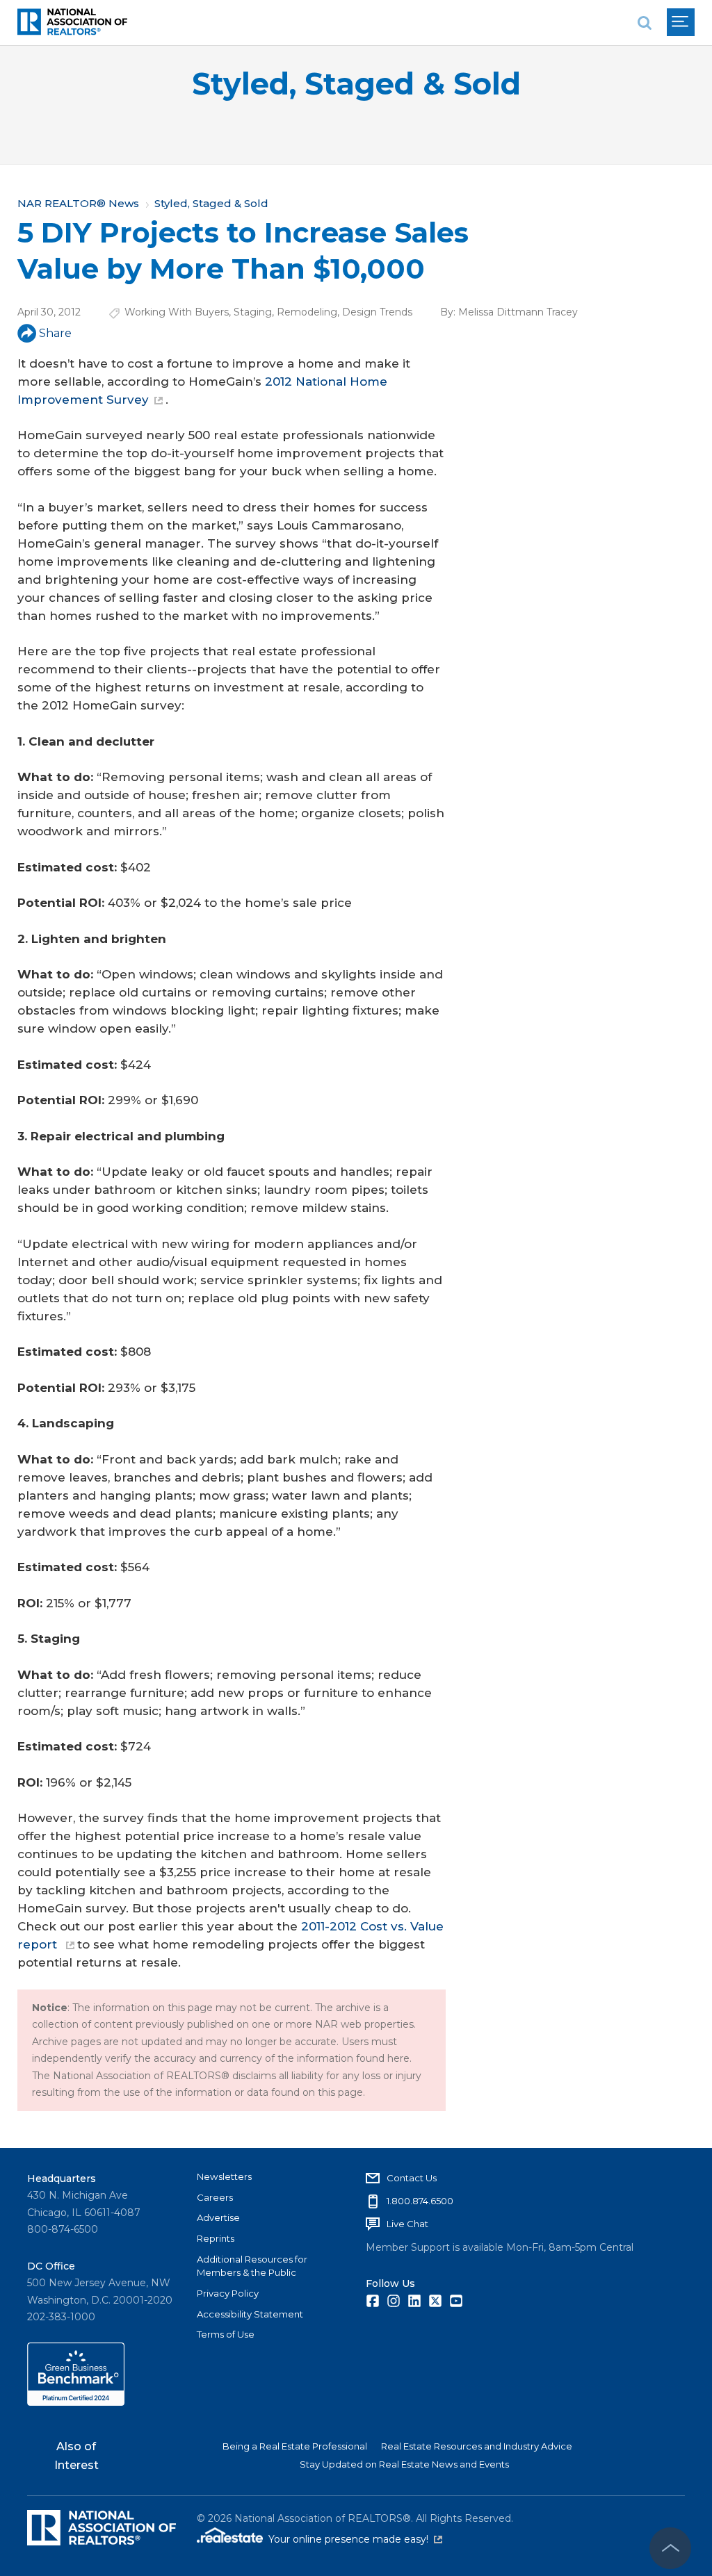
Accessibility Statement (250, 2314)
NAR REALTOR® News (78, 203)
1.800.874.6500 (420, 2201)
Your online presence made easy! (355, 2539)
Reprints (216, 2238)
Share (55, 333)
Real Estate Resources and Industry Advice (477, 2446)
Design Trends (377, 312)
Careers (215, 2197)
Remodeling (307, 312)
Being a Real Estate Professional (295, 2446)
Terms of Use (226, 2334)
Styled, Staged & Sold (356, 84)
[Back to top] (670, 2548)
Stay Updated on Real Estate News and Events (404, 2464)
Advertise (218, 2217)
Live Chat (407, 2224)
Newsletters (224, 2176)
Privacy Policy (228, 2293)
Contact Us (412, 2178)
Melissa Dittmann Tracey (518, 312)
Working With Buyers (177, 312)
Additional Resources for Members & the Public (252, 2266)
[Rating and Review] (76, 2402)
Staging (253, 312)
